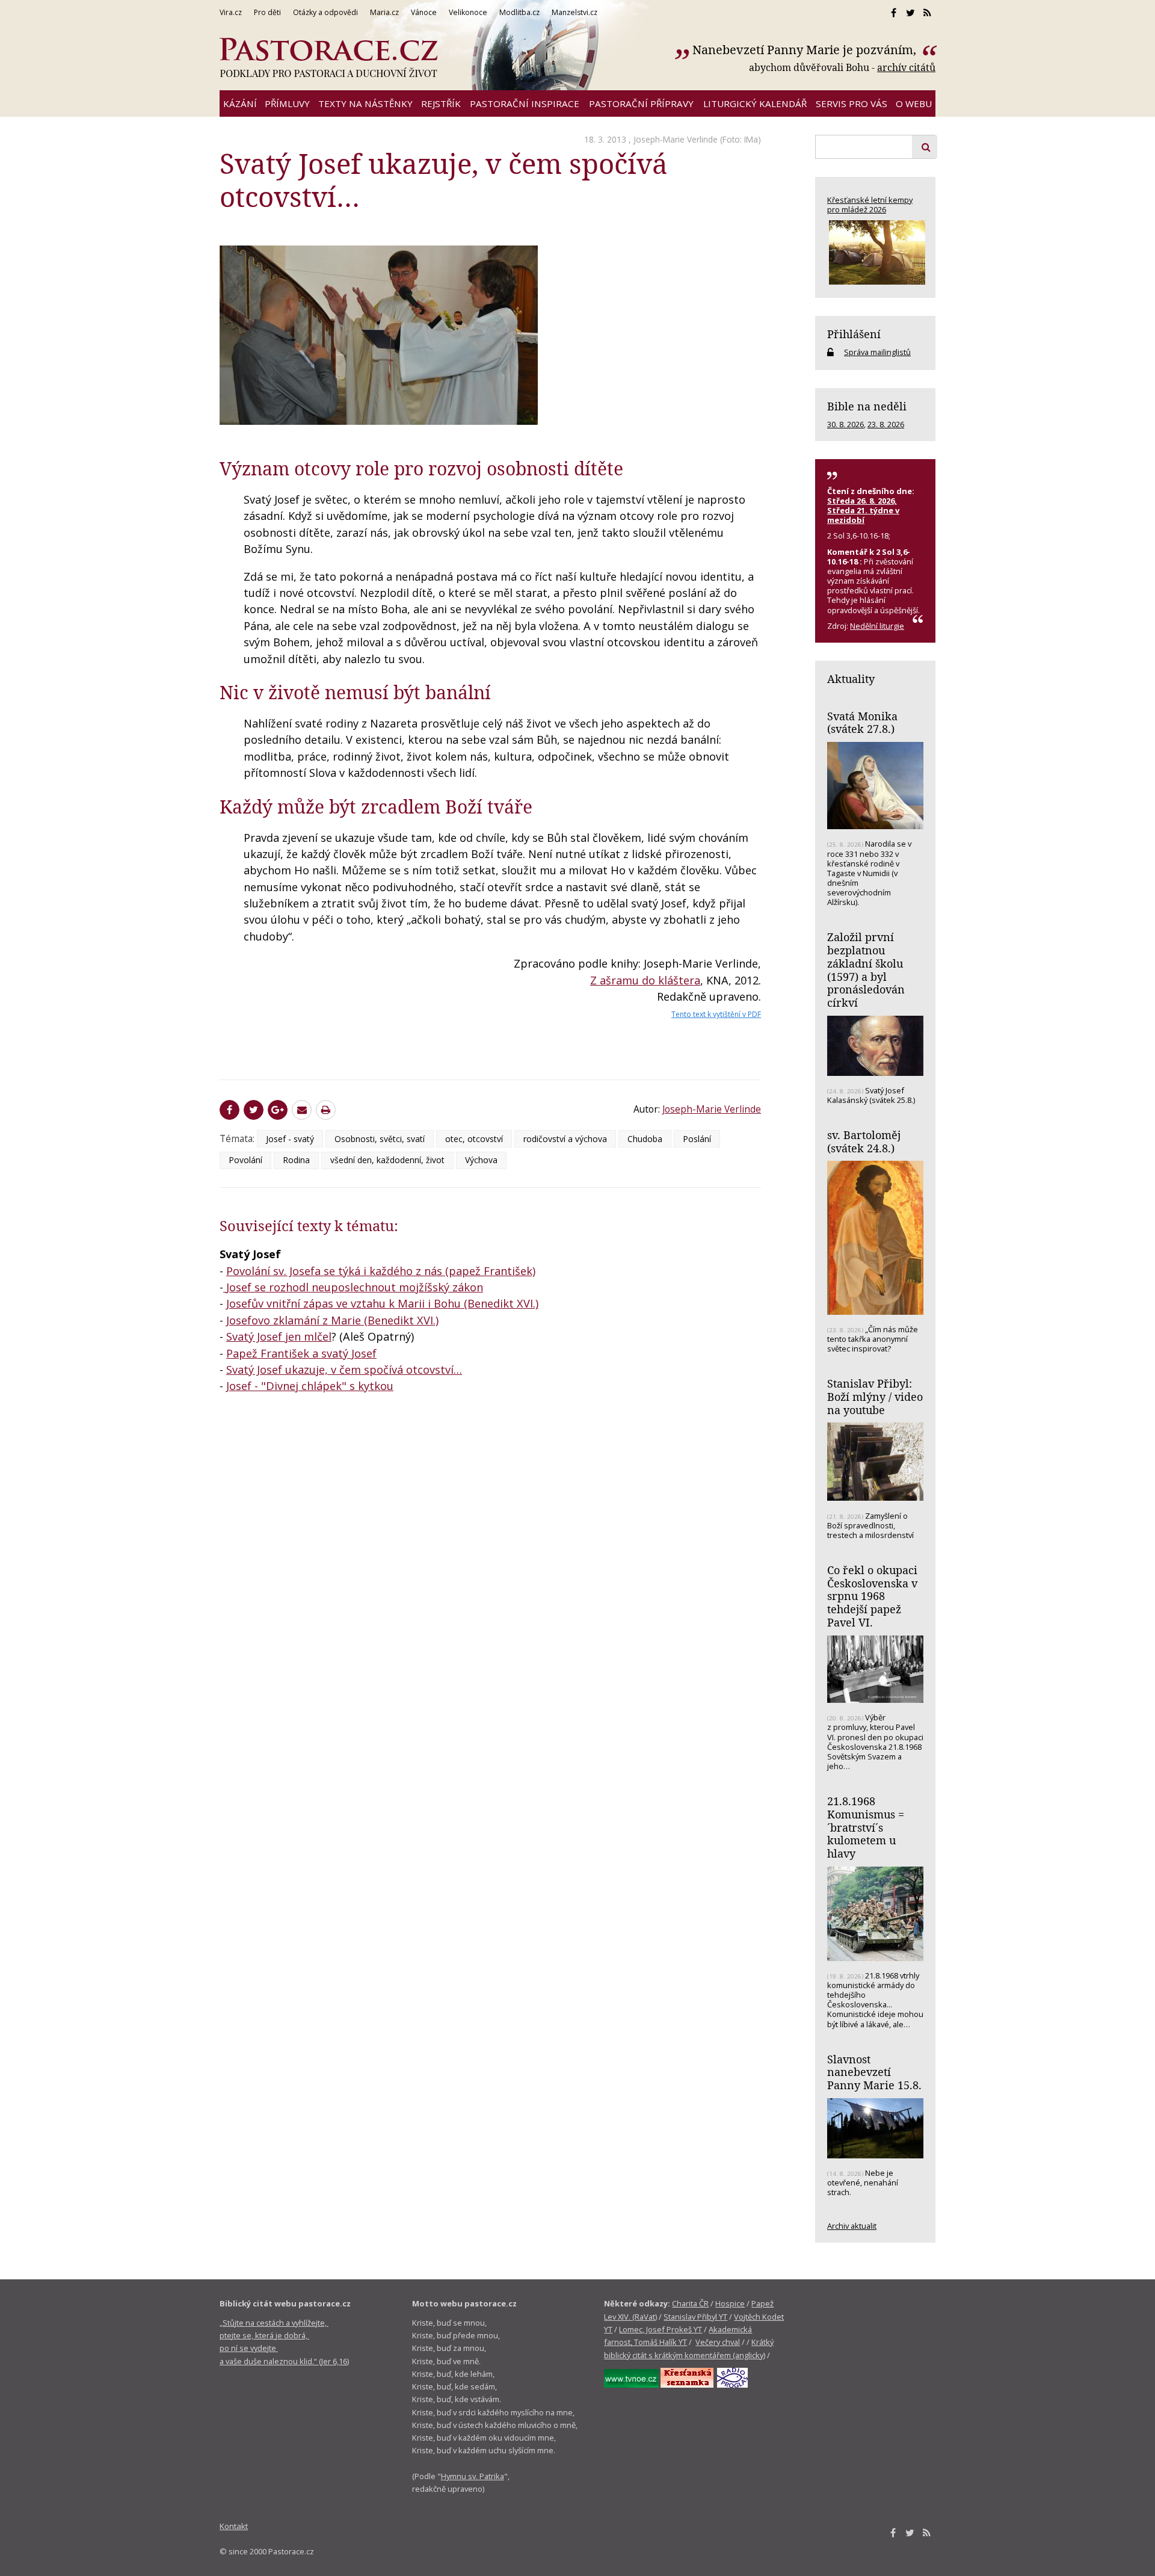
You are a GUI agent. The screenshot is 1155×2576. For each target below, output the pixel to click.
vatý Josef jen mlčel (282, 1336)
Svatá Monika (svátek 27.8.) (862, 723)
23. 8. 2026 (886, 424)
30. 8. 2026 (845, 424)
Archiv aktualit (852, 2226)
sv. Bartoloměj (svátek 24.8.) (864, 1141)
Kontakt (234, 2526)
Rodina (296, 1160)
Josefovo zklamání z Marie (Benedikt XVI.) (332, 1320)
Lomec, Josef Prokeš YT (661, 2329)
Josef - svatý (290, 1139)
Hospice (730, 2303)
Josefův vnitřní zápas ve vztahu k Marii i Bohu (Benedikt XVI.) (382, 1303)
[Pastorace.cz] (328, 58)
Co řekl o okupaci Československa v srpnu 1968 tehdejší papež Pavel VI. (872, 1596)
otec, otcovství (474, 1139)
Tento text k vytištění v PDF (716, 1014)
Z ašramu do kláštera (645, 980)
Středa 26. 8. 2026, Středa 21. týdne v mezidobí (863, 510)
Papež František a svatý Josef (301, 1353)
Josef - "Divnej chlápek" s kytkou (310, 1386)
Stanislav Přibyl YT (695, 2317)
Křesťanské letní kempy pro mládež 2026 (870, 205)
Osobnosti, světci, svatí (380, 1139)
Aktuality (851, 679)
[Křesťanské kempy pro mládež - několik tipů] (875, 252)
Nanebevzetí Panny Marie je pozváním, (806, 50)
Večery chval (718, 2342)
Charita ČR (690, 2303)
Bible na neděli (867, 406)
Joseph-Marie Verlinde (676, 139)
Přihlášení (854, 334)
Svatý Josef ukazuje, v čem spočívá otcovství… (344, 1370)
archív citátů (906, 67)
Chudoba (645, 1139)
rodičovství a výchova (565, 1139)
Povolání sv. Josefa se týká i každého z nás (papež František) (381, 1271)
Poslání (697, 1139)
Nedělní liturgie (877, 626)
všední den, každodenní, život (387, 1160)
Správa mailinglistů (877, 352)
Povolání (245, 1160)
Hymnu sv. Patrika (473, 2476)
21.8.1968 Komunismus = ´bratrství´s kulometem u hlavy (866, 1827)
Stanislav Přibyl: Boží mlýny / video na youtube (875, 1396)
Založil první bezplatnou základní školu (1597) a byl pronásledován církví (866, 970)
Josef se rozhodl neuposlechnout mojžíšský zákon (355, 1287)
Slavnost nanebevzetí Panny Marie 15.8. (874, 2072)
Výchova (481, 1160)
